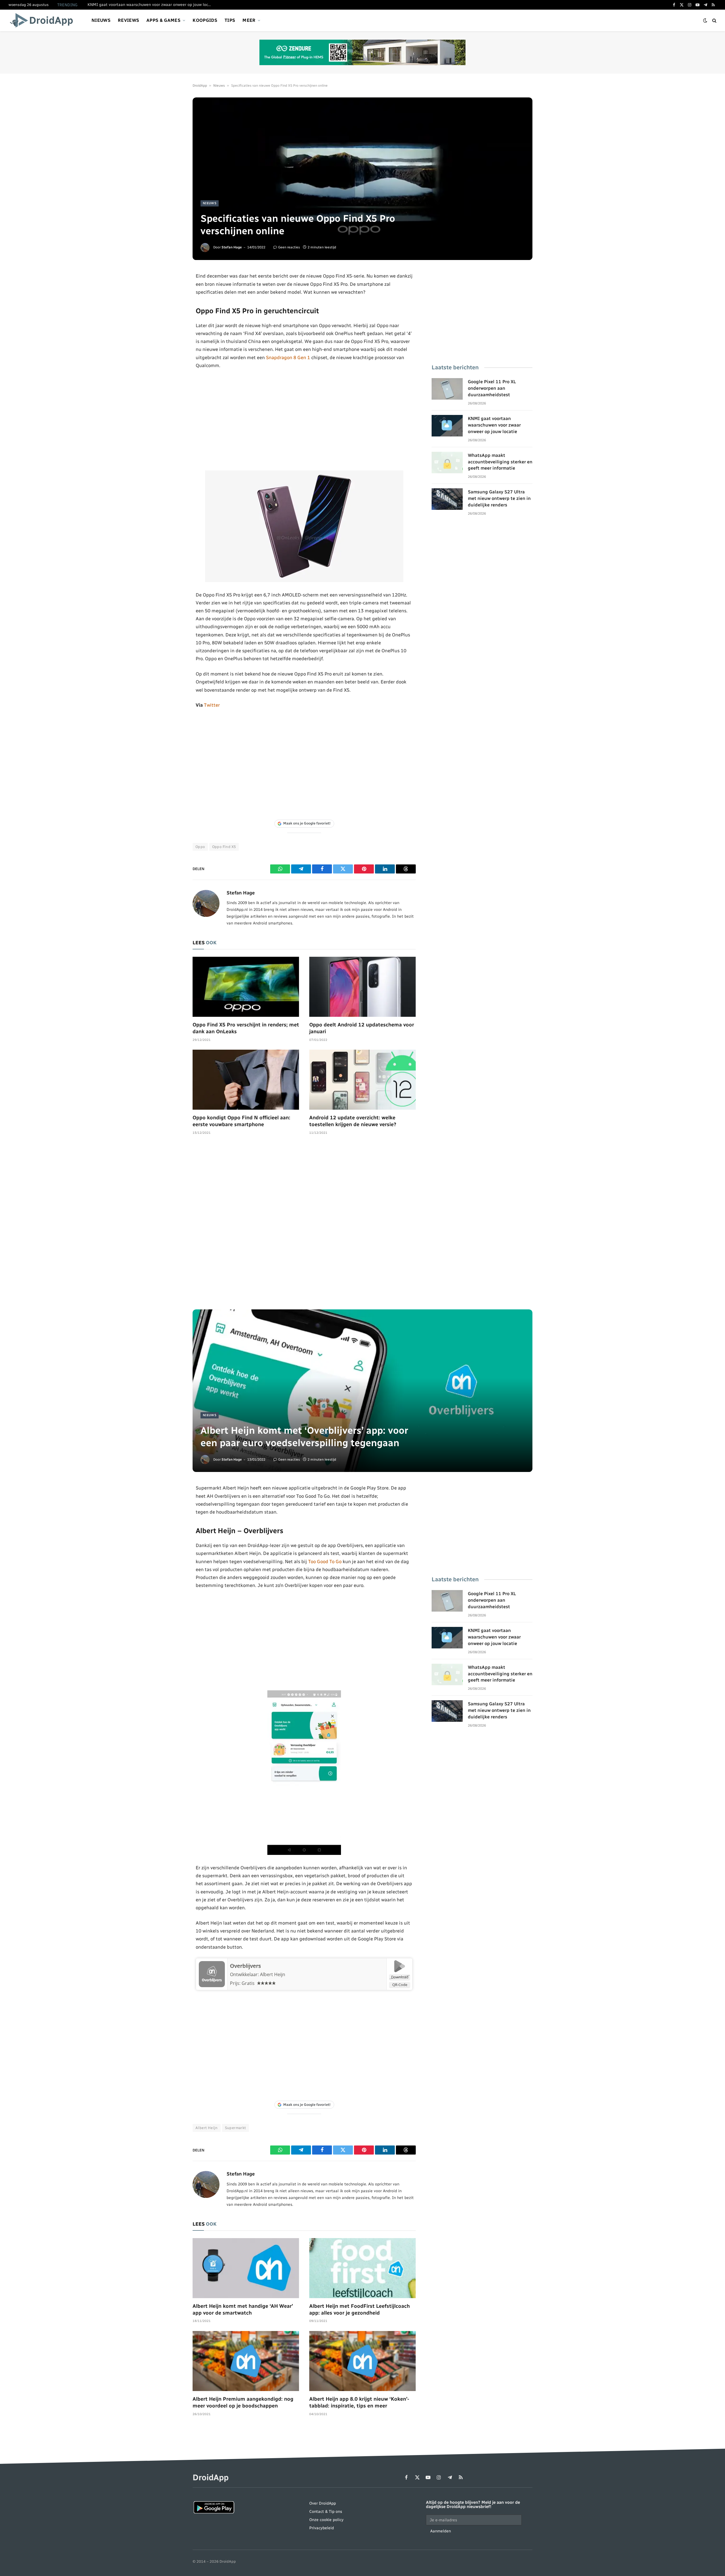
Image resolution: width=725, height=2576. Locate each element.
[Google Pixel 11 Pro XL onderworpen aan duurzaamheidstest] (447, 389)
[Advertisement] (304, 420)
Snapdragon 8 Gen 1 (288, 357)
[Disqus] (304, 1225)
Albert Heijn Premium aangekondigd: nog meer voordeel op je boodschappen (243, 2402)
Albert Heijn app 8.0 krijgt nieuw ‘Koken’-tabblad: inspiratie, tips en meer (359, 2402)
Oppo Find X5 (224, 847)
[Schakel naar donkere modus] (705, 21)
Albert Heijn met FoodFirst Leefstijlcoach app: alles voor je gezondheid (360, 2309)
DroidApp (200, 86)
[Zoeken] (714, 21)
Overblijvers (245, 1966)
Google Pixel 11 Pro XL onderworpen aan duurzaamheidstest (492, 388)
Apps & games (163, 20)
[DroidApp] (43, 20)
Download (400, 1977)
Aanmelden (441, 2531)
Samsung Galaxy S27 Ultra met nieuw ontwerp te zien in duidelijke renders (499, 498)
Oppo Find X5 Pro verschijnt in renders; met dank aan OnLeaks (246, 1028)
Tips (230, 20)
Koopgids (205, 20)
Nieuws (101, 20)
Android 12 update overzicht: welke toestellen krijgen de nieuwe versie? (353, 1121)
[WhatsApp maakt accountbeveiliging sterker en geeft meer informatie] (447, 463)
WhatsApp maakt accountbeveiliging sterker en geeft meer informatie (500, 462)
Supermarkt (235, 2128)
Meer (249, 20)
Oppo (200, 847)
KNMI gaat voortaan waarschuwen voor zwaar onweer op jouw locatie (151, 5)
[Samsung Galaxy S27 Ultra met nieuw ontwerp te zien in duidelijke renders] (447, 499)
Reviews (128, 20)
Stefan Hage (232, 247)
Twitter (212, 705)
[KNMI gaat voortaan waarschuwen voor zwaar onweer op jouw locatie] (447, 426)
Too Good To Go (325, 1561)
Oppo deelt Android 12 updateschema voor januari (362, 1028)
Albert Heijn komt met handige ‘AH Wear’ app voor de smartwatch (243, 2309)
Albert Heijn (207, 2128)
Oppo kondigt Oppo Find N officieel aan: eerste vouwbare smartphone (241, 1121)
